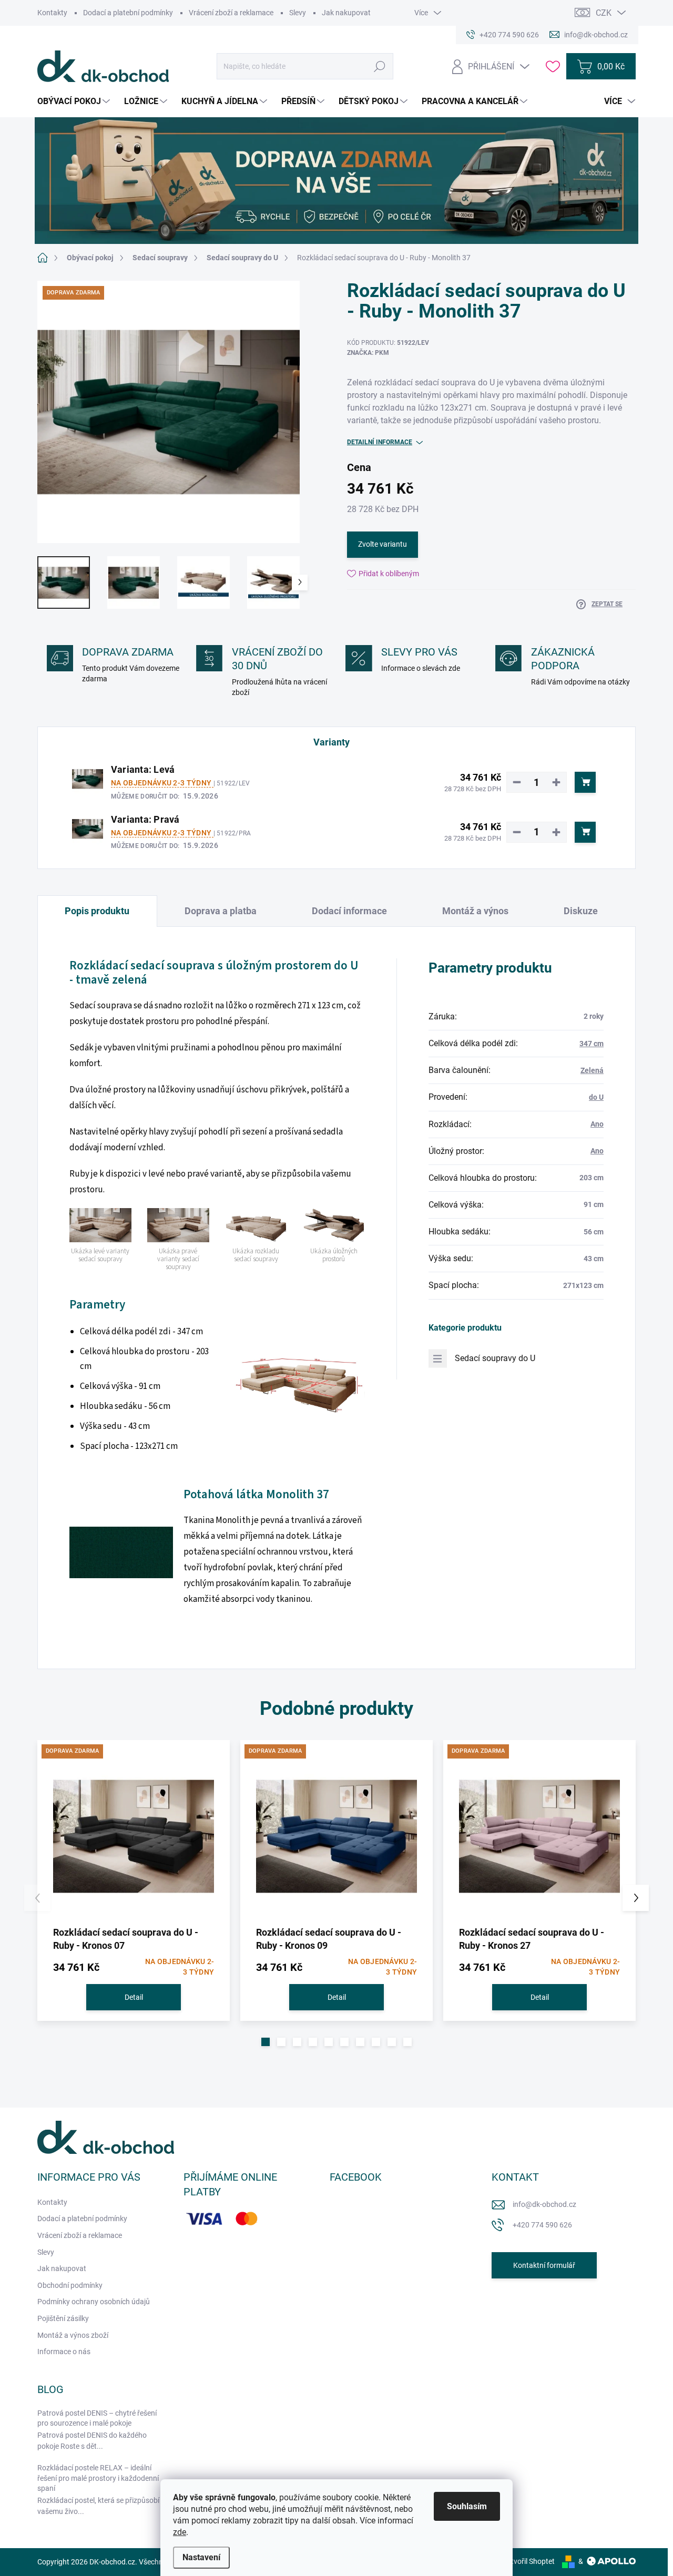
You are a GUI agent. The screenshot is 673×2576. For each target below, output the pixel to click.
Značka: (368, 353)
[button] (266, 2042)
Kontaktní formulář (544, 2265)
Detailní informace (380, 442)
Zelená (592, 1070)
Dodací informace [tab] (349, 911)
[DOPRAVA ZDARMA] (134, 1836)
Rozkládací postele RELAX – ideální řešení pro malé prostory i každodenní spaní (98, 2478)
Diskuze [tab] (581, 911)
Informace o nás (64, 2352)
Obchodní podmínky (70, 2285)
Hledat (380, 66)
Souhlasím (467, 2506)
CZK (604, 13)
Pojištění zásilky (63, 2318)
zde (180, 2532)
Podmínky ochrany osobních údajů (94, 2302)
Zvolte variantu (383, 544)
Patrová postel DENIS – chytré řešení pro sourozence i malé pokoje (97, 2418)
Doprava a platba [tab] (221, 911)
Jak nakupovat (346, 13)
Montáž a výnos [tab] (475, 911)
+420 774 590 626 (542, 2225)
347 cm (592, 1044)
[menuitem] (75, 101)
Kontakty (52, 13)
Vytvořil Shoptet (529, 2561)
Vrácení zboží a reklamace (231, 13)
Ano (597, 1124)
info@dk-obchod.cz (544, 2204)
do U (596, 1097)
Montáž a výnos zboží (73, 2335)
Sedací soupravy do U (495, 1358)
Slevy (298, 13)
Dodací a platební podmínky (128, 13)
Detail (134, 1997)
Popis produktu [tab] (97, 911)
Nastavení (201, 2557)
